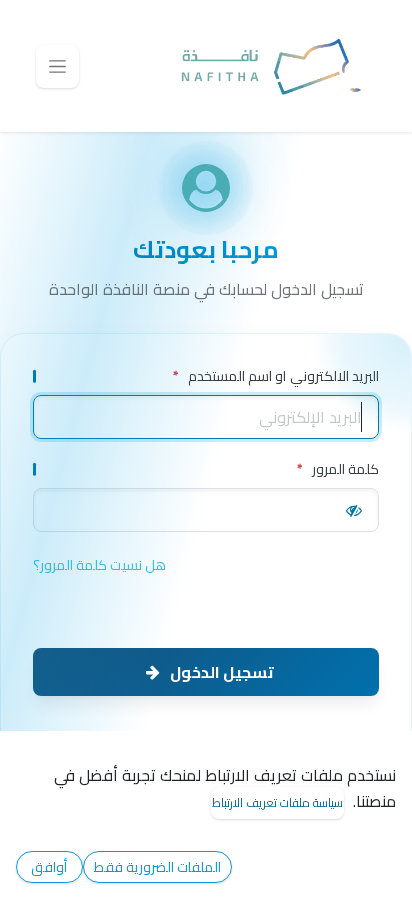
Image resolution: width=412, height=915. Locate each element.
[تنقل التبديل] (57, 66)
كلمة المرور (338, 469)
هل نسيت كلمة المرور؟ (99, 565)
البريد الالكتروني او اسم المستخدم (276, 376)
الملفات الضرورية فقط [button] (157, 867)
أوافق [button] (49, 867)
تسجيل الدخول (222, 672)
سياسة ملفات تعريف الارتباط (277, 802)
